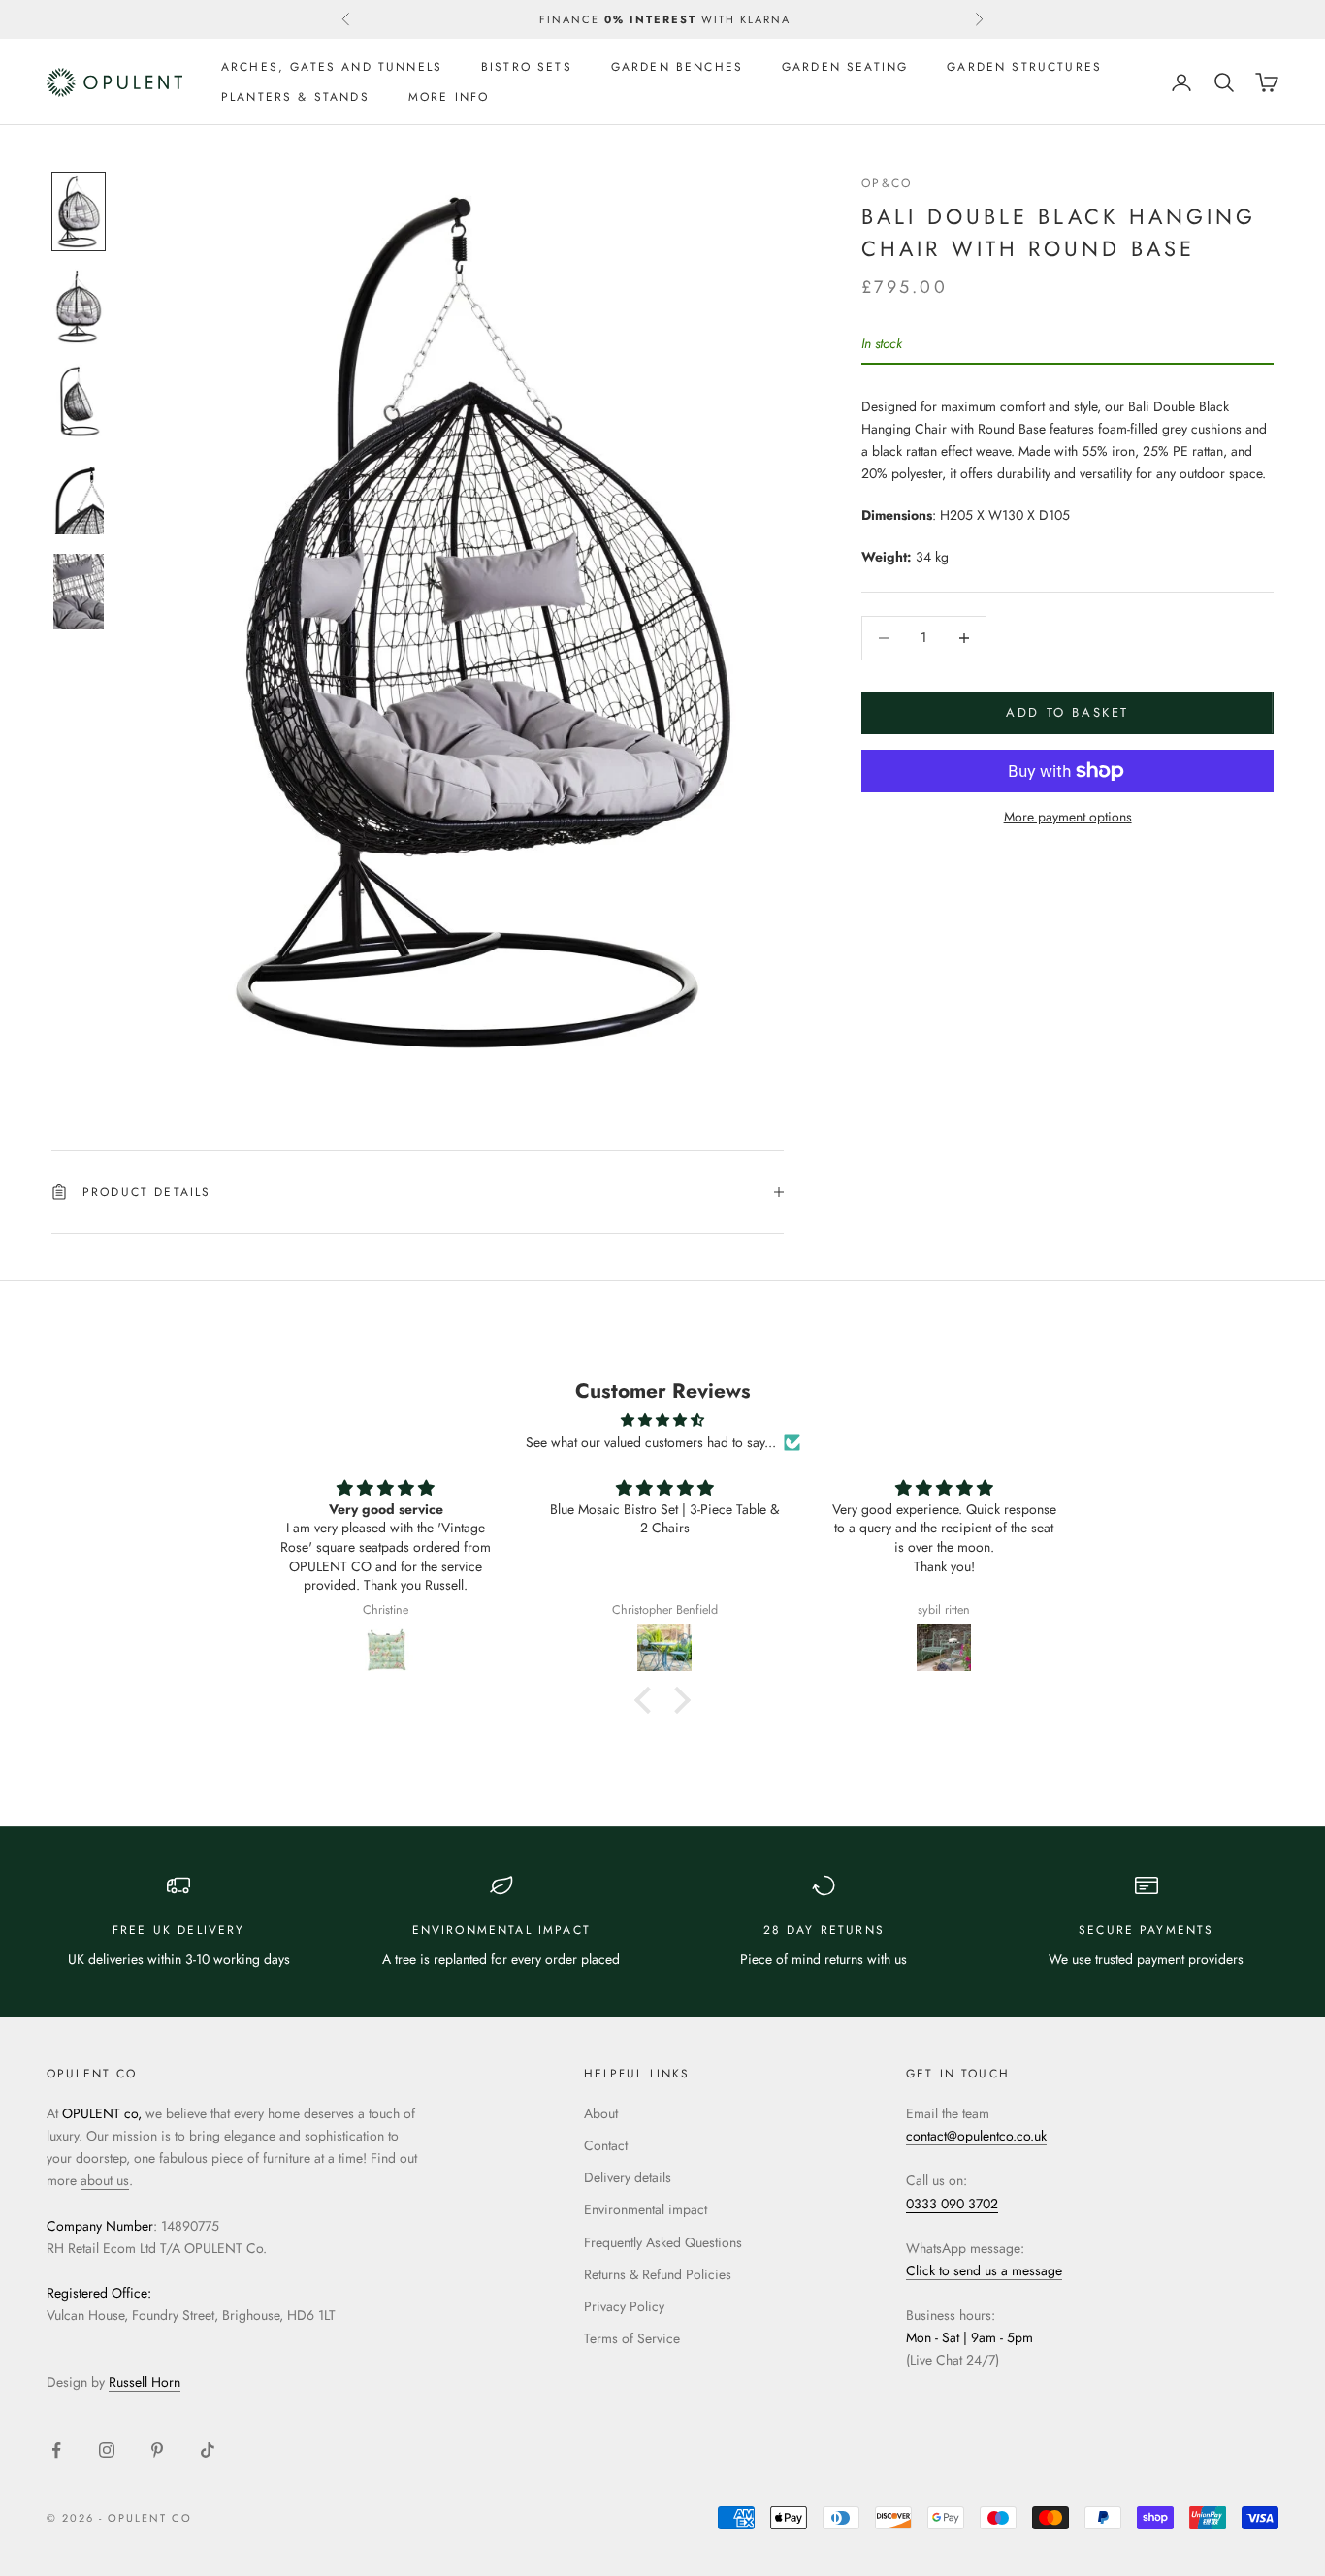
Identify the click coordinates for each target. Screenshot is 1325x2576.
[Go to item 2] (79, 306)
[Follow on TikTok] (208, 2450)
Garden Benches (677, 67)
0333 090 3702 (952, 2204)
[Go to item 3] (79, 402)
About (601, 2113)
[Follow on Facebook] (56, 2450)
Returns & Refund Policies (658, 2274)
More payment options (1068, 817)
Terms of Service (632, 2338)
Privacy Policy (624, 2306)
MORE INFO (449, 97)
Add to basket (1067, 712)
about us (105, 2180)
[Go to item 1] (79, 211)
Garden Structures (1024, 67)
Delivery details (628, 2177)
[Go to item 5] (79, 592)
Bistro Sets (527, 67)
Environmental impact (646, 2209)
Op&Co (887, 183)
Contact (606, 2145)
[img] (662, 1420)
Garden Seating (845, 67)
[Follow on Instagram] (107, 2450)
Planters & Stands (295, 97)
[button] (648, 1700)
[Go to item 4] (79, 497)
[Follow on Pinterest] (157, 2450)
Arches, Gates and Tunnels (332, 67)
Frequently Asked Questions (663, 2242)
